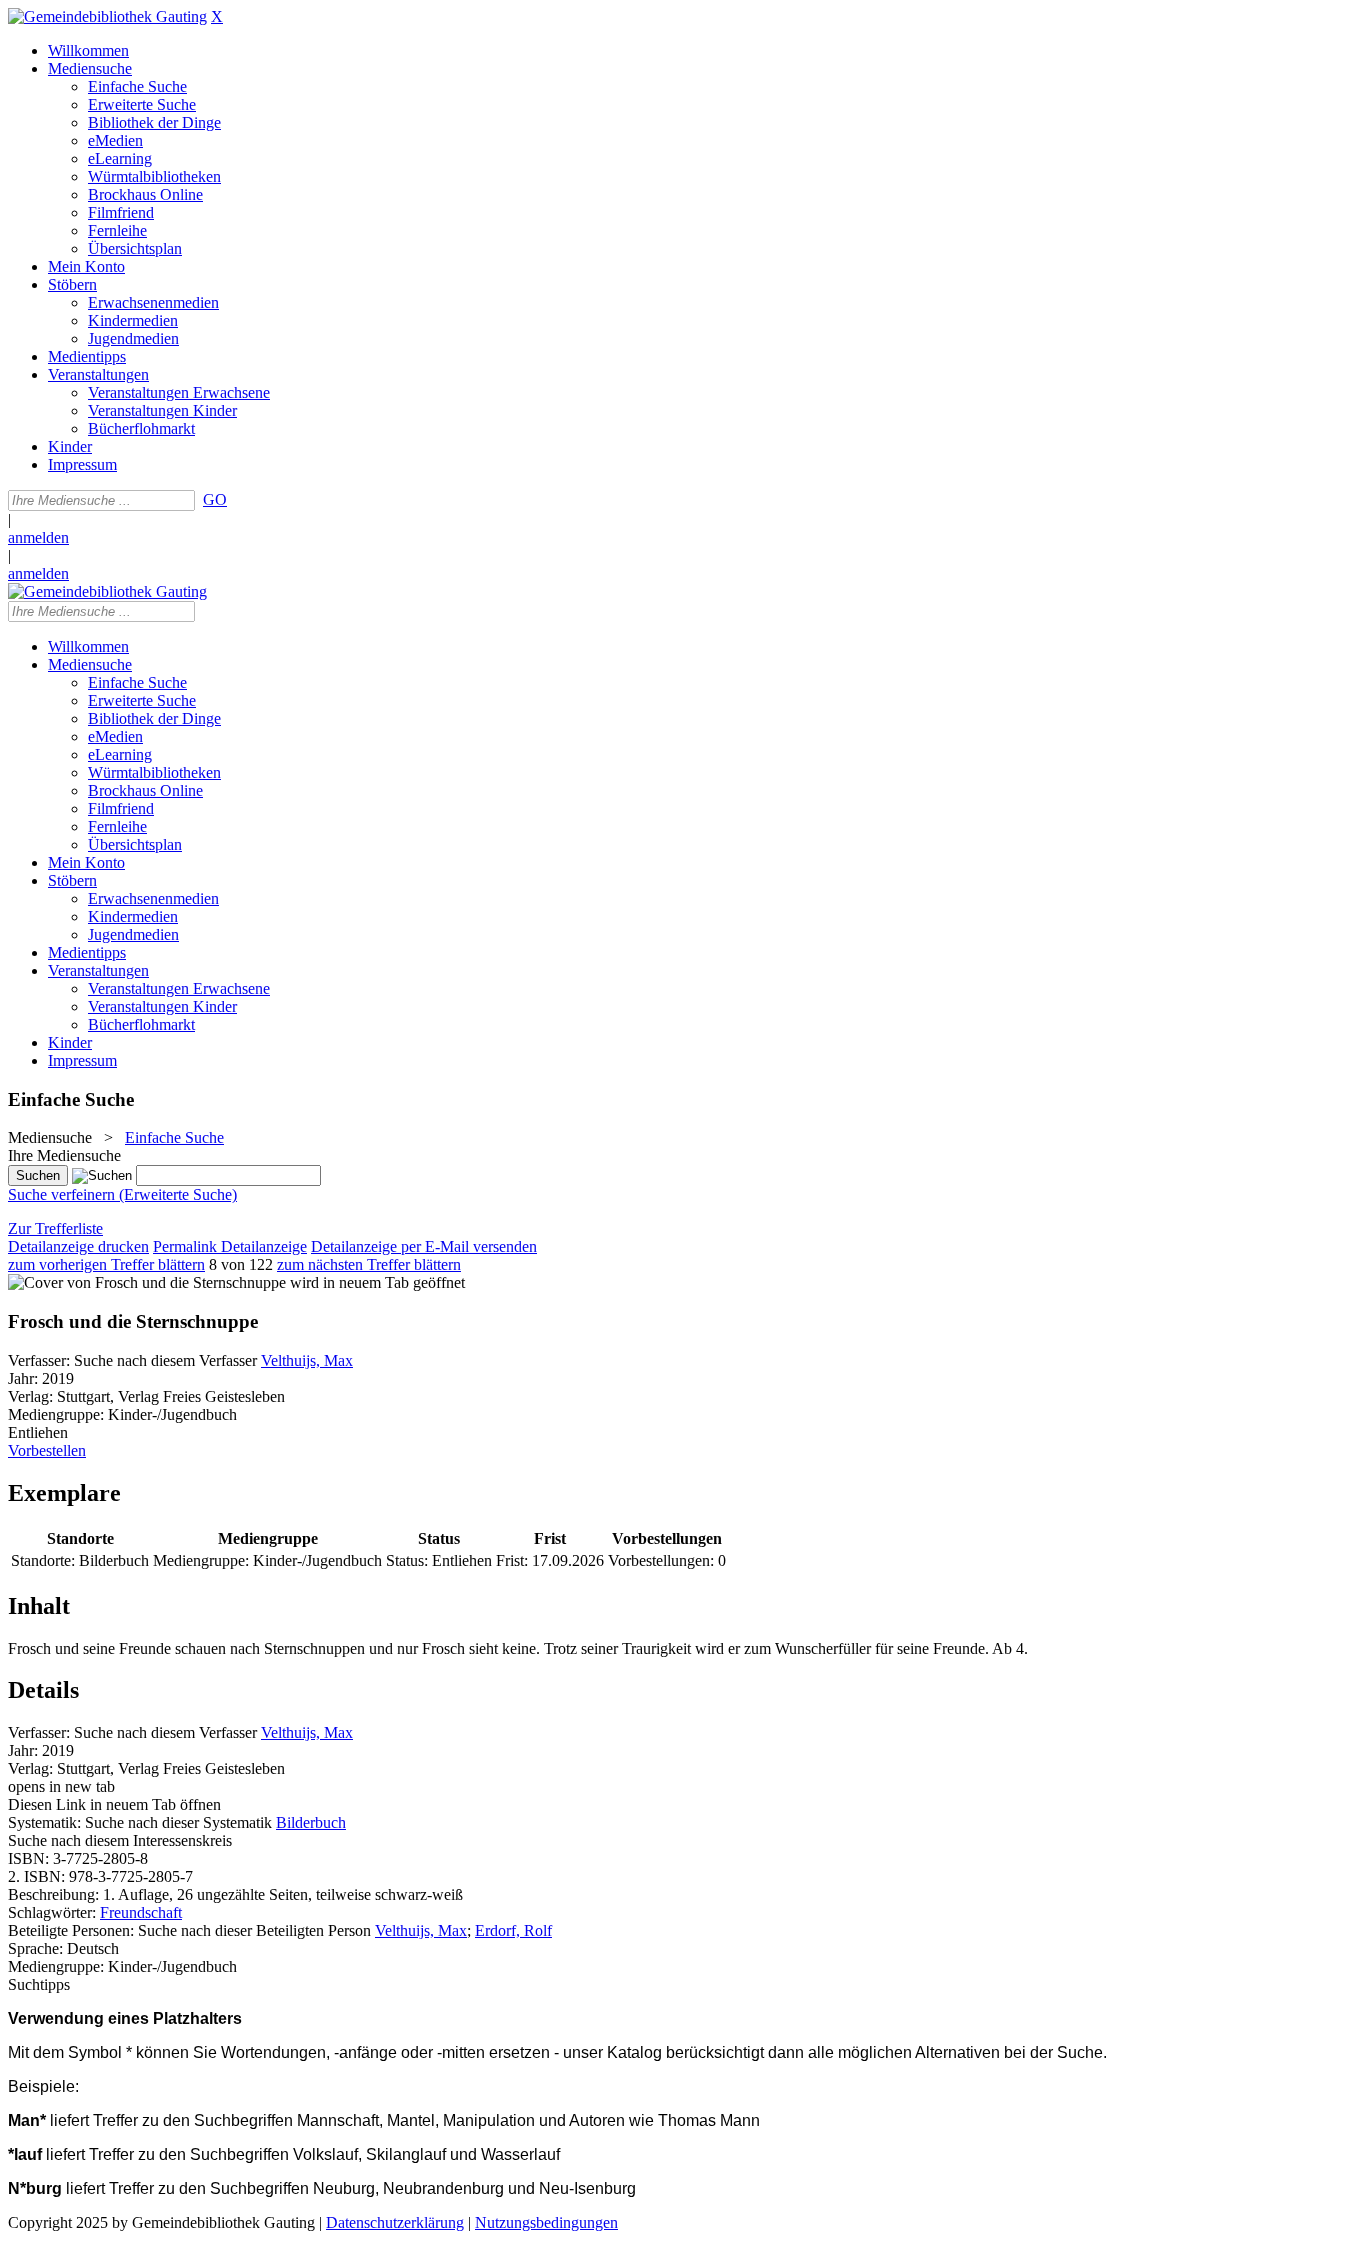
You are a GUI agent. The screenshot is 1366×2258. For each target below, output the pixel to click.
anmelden (38, 537)
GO (215, 499)
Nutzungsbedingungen (546, 2222)
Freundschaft (141, 1912)
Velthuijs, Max (307, 1360)
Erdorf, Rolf (513, 1930)
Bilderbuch (311, 1822)
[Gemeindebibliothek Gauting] (107, 16)
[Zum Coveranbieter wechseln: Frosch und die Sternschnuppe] (147, 1282)
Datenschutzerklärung (395, 2222)
